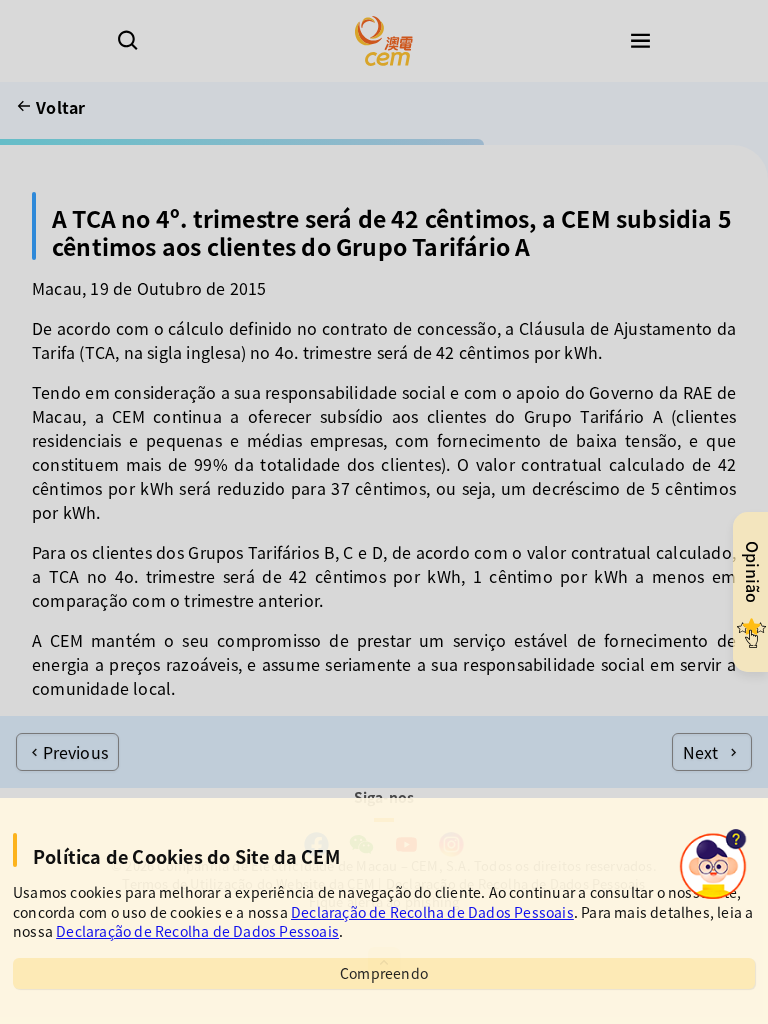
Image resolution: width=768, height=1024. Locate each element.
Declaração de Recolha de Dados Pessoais (432, 912)
